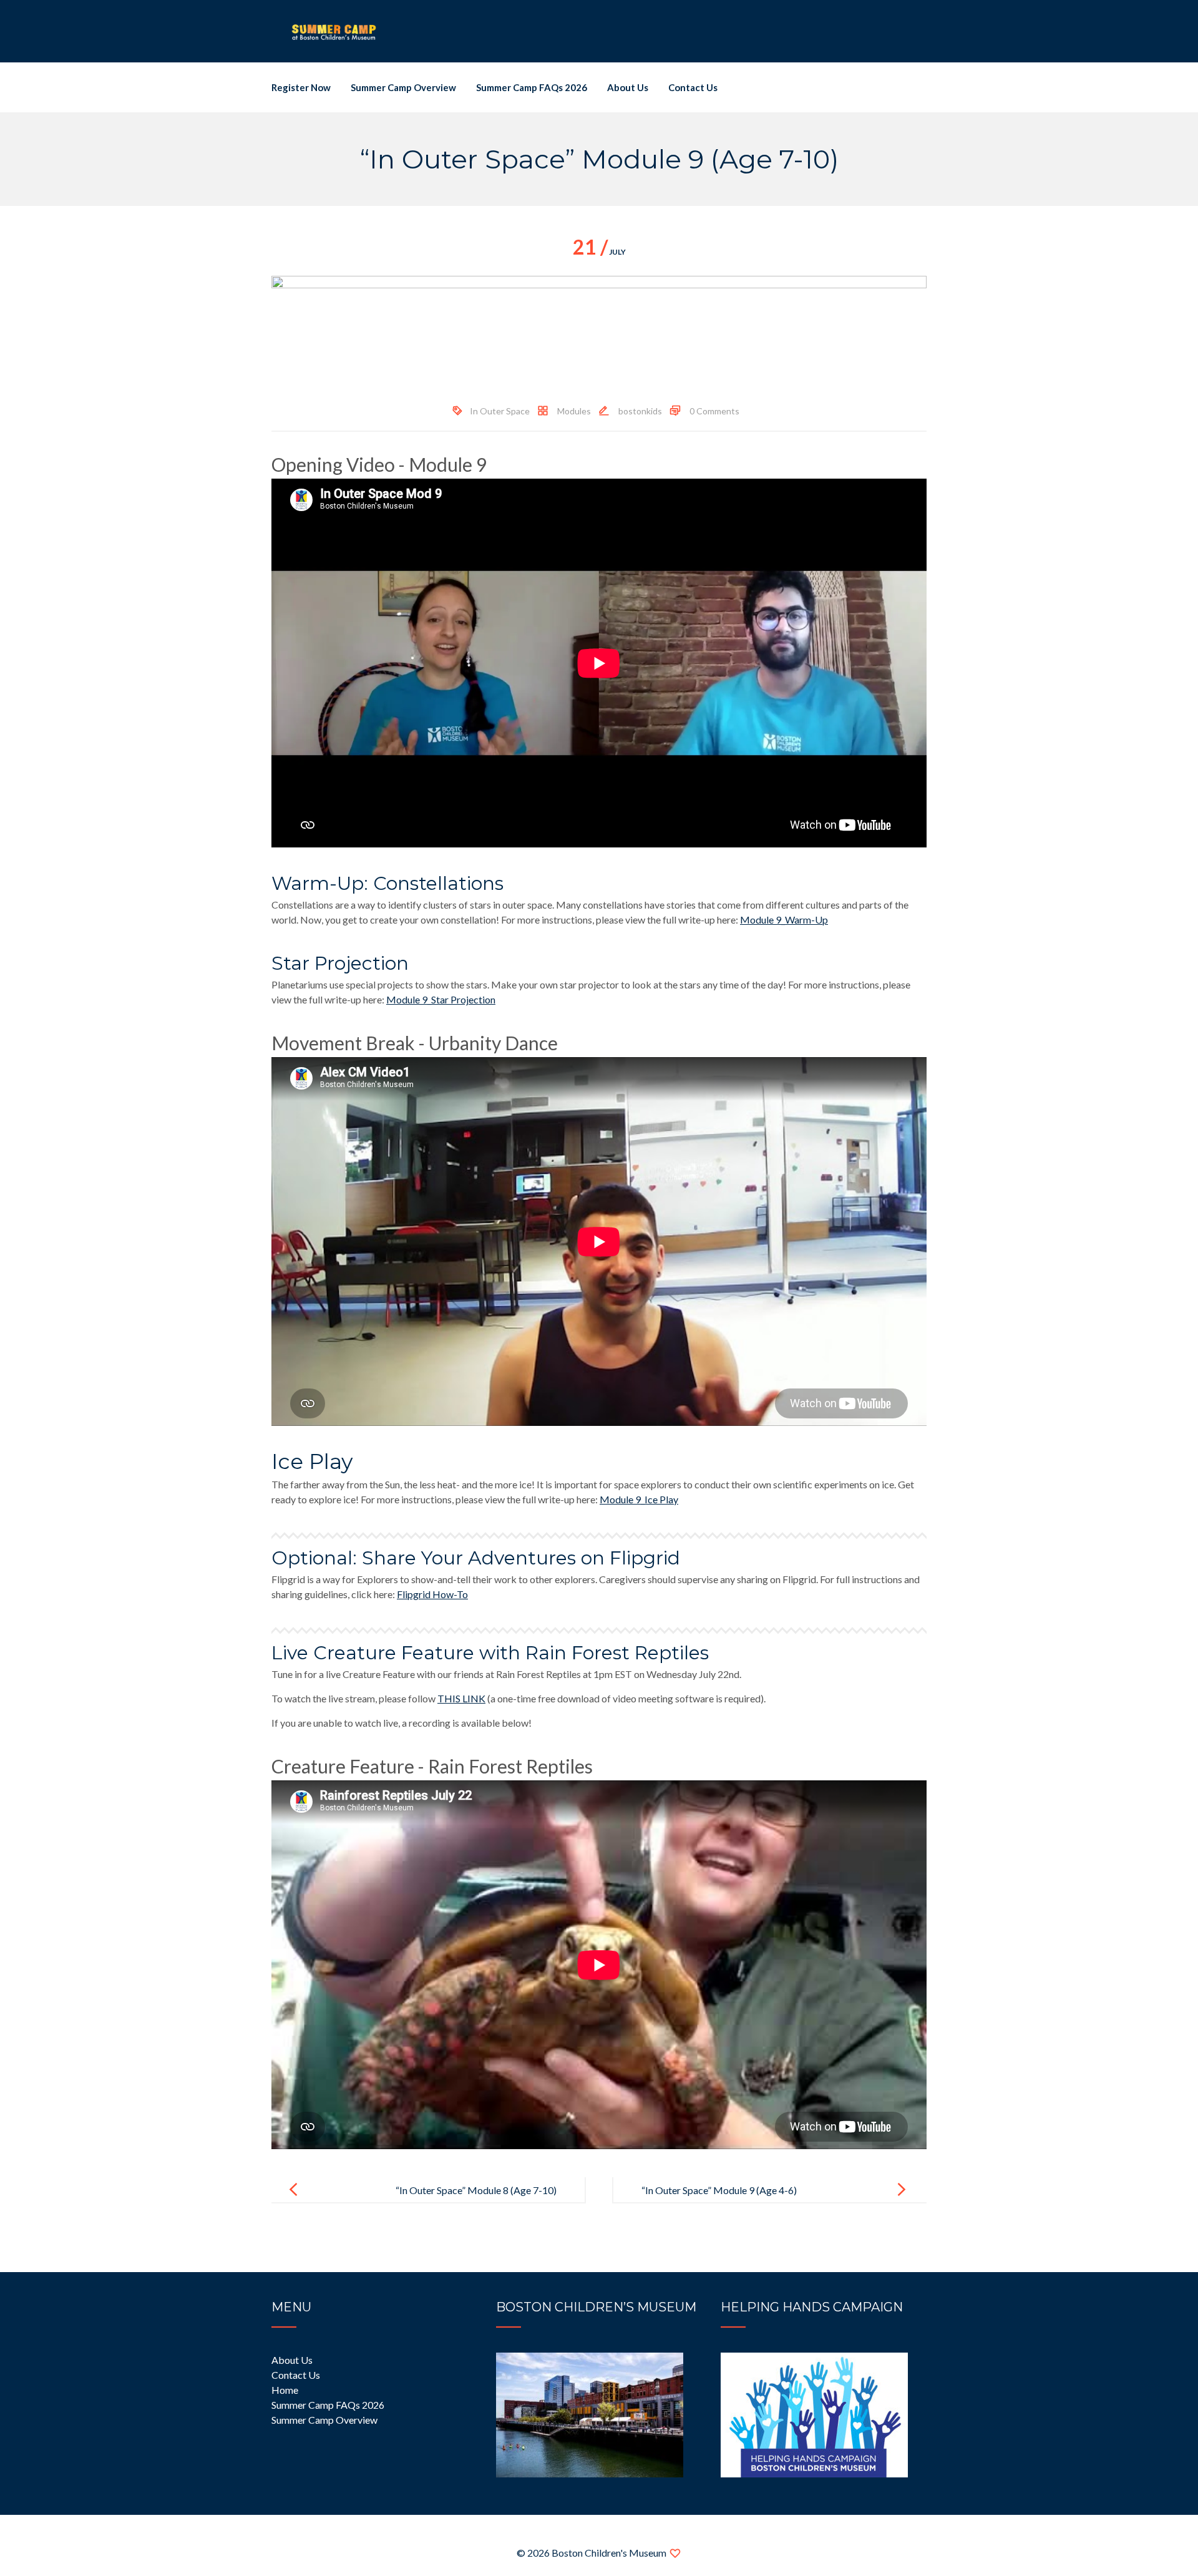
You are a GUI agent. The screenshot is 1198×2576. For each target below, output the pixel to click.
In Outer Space (500, 411)
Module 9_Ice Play (639, 1499)
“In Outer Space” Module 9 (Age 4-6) (719, 2190)
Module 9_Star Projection (441, 999)
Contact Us (693, 87)
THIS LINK (461, 1698)
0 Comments (714, 411)
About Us (628, 87)
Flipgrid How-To (432, 1594)
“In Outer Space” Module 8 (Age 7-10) (476, 2190)
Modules (574, 411)
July (599, 252)
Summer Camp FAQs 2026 (532, 87)
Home (285, 2390)
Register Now (301, 87)
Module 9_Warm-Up (784, 920)
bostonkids (640, 411)
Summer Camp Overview (403, 87)
